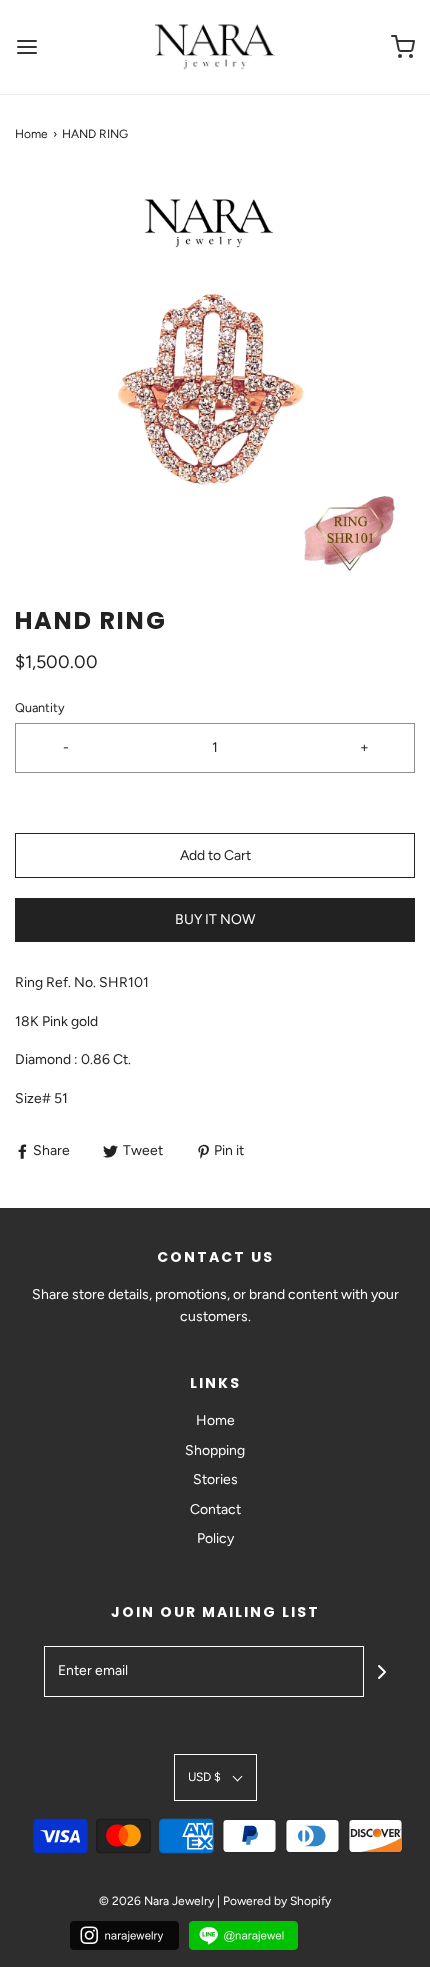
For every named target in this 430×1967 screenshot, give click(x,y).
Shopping (215, 1450)
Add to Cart (215, 855)
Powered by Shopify (277, 1901)
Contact (215, 1509)
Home (31, 134)
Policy (215, 1538)
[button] (215, 374)
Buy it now (215, 919)
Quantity (40, 707)
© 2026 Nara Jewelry (156, 1901)
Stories (215, 1479)
